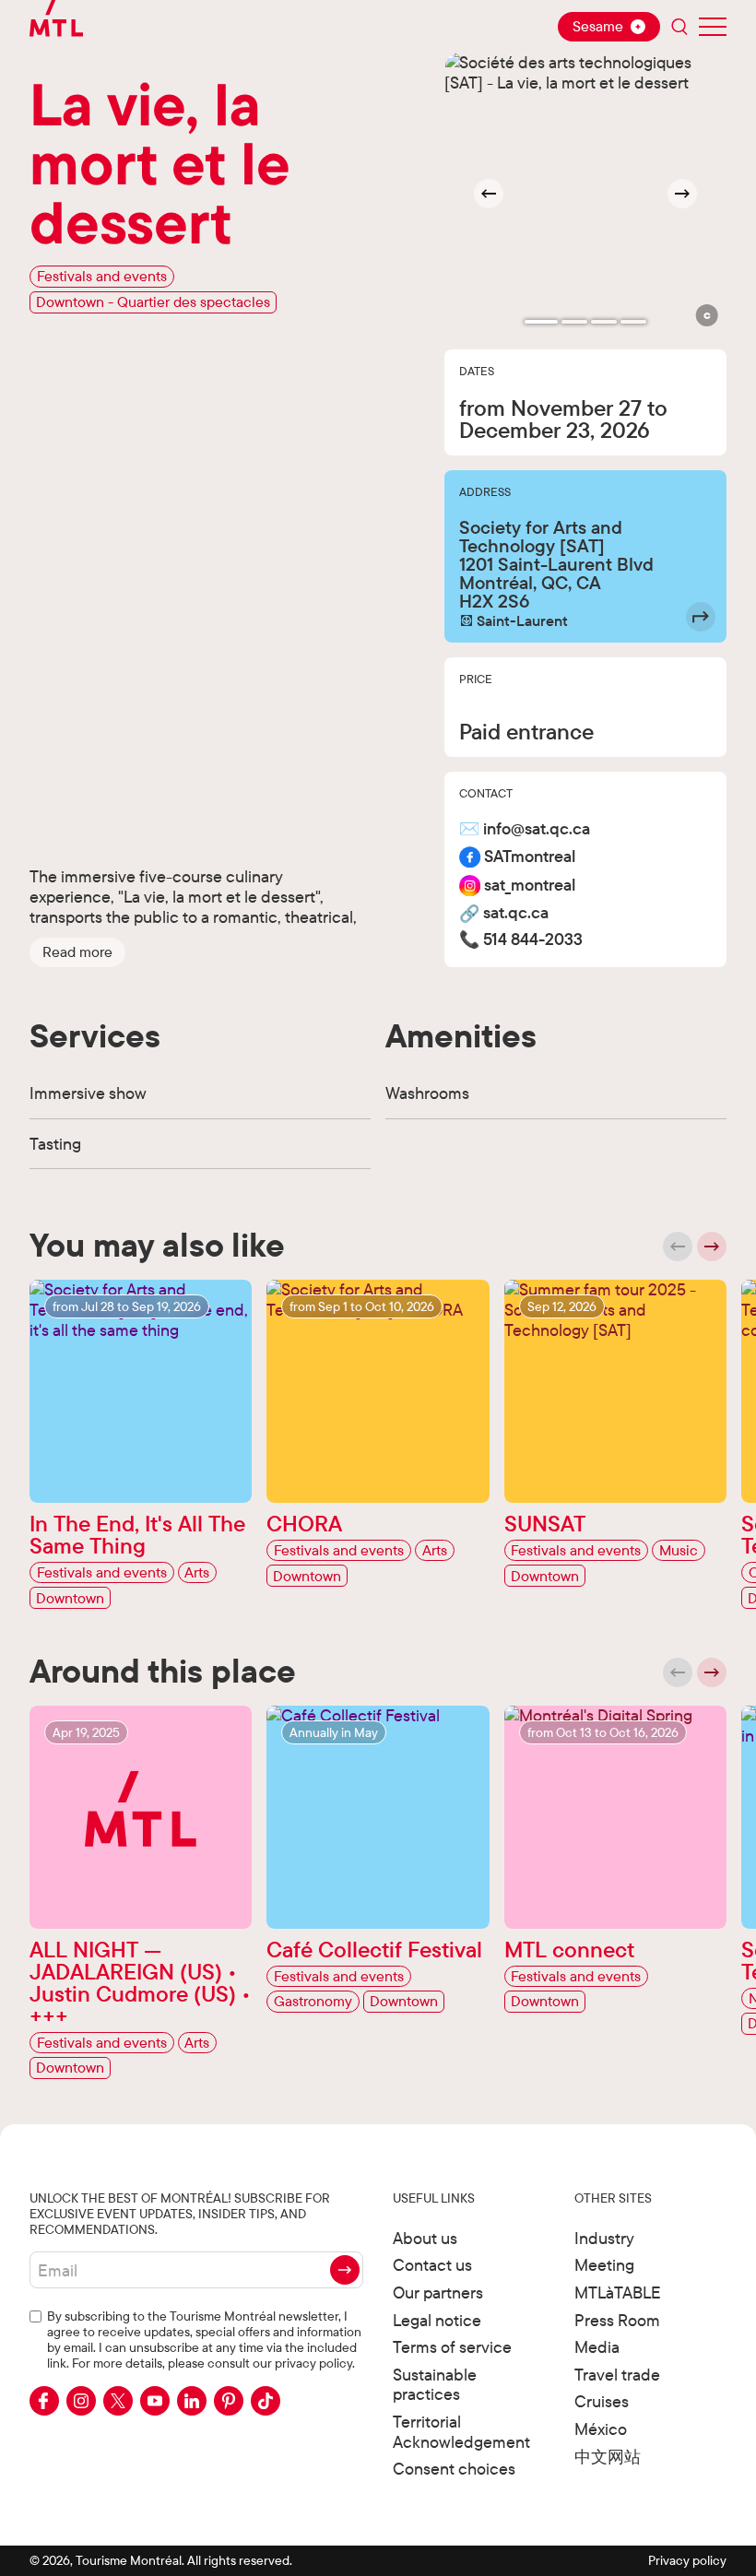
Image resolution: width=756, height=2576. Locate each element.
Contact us (432, 2265)
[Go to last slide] (489, 194)
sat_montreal (530, 886)
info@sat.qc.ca (537, 829)
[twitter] (118, 2401)
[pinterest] (229, 2401)
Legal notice (437, 2320)
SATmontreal (530, 857)
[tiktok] (266, 2401)
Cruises (602, 2401)
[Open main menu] (713, 27)
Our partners (438, 2292)
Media (597, 2347)
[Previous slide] (678, 1247)
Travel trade (617, 2375)
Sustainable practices (435, 2385)
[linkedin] (192, 2401)
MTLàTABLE (618, 2292)
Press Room (617, 2320)
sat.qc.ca (516, 913)
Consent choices (454, 2469)
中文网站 (608, 2457)
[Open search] (679, 27)
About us (425, 2238)
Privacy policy (687, 2560)
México (601, 2429)
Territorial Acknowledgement (461, 2432)
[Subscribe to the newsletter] (345, 2270)
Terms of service (452, 2347)
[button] (77, 952)
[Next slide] (682, 194)
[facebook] (44, 2401)
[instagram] (81, 2401)
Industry (604, 2238)
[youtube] (155, 2401)
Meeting (604, 2265)
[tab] (541, 322)
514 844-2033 (533, 940)
